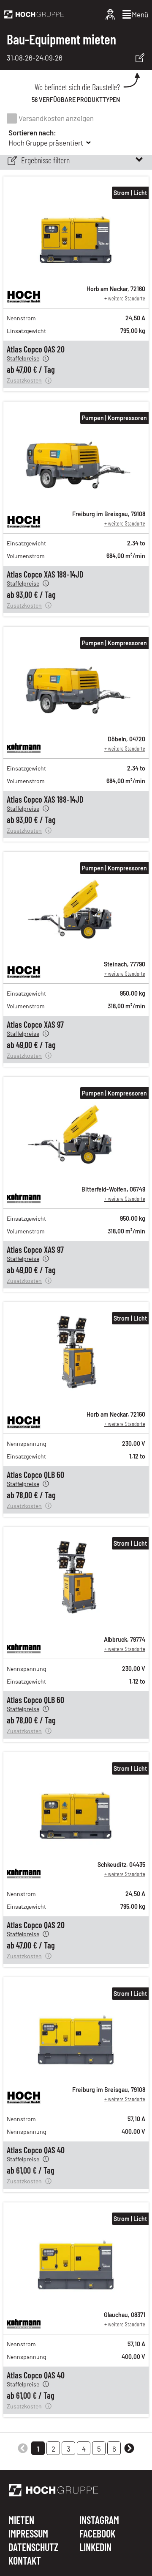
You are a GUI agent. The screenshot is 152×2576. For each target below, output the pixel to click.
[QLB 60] (76, 1399)
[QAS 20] (76, 274)
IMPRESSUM (28, 2534)
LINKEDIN (95, 2547)
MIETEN (21, 2521)
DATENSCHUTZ (33, 2548)
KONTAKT (25, 2561)
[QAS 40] (76, 2075)
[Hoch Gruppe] (34, 14)
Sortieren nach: (32, 132)
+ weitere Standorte (125, 298)
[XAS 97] (76, 949)
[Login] (110, 14)
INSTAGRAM (99, 2521)
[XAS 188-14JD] (76, 499)
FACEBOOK (97, 2534)
